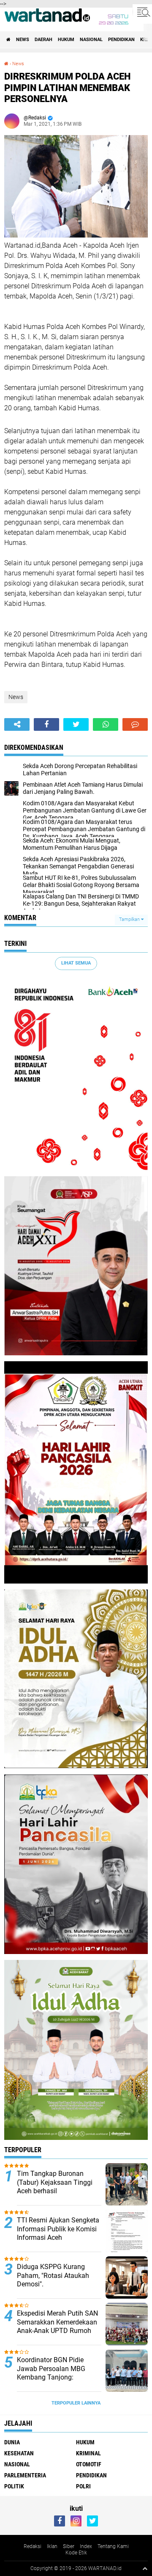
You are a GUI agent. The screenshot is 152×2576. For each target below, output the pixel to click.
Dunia (12, 2442)
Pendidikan (121, 40)
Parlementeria (25, 2475)
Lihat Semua (76, 963)
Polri (83, 2486)
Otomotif (89, 2464)
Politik (14, 2486)
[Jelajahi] (142, 12)
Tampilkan (130, 919)
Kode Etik (76, 2553)
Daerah (43, 40)
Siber (69, 2546)
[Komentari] (135, 724)
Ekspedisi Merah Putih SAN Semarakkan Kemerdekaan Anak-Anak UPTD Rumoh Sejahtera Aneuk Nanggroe (57, 2326)
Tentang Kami (113, 2546)
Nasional (91, 40)
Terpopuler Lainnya (76, 2403)
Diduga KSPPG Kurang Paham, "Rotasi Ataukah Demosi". (53, 2276)
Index (86, 2546)
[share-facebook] (46, 724)
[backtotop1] (145, 2568)
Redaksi (33, 2546)
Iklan (52, 2546)
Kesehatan (19, 2453)
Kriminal (88, 2453)
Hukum (66, 40)
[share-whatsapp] (106, 724)
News (23, 40)
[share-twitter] (76, 724)
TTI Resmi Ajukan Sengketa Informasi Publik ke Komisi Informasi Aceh (58, 2229)
